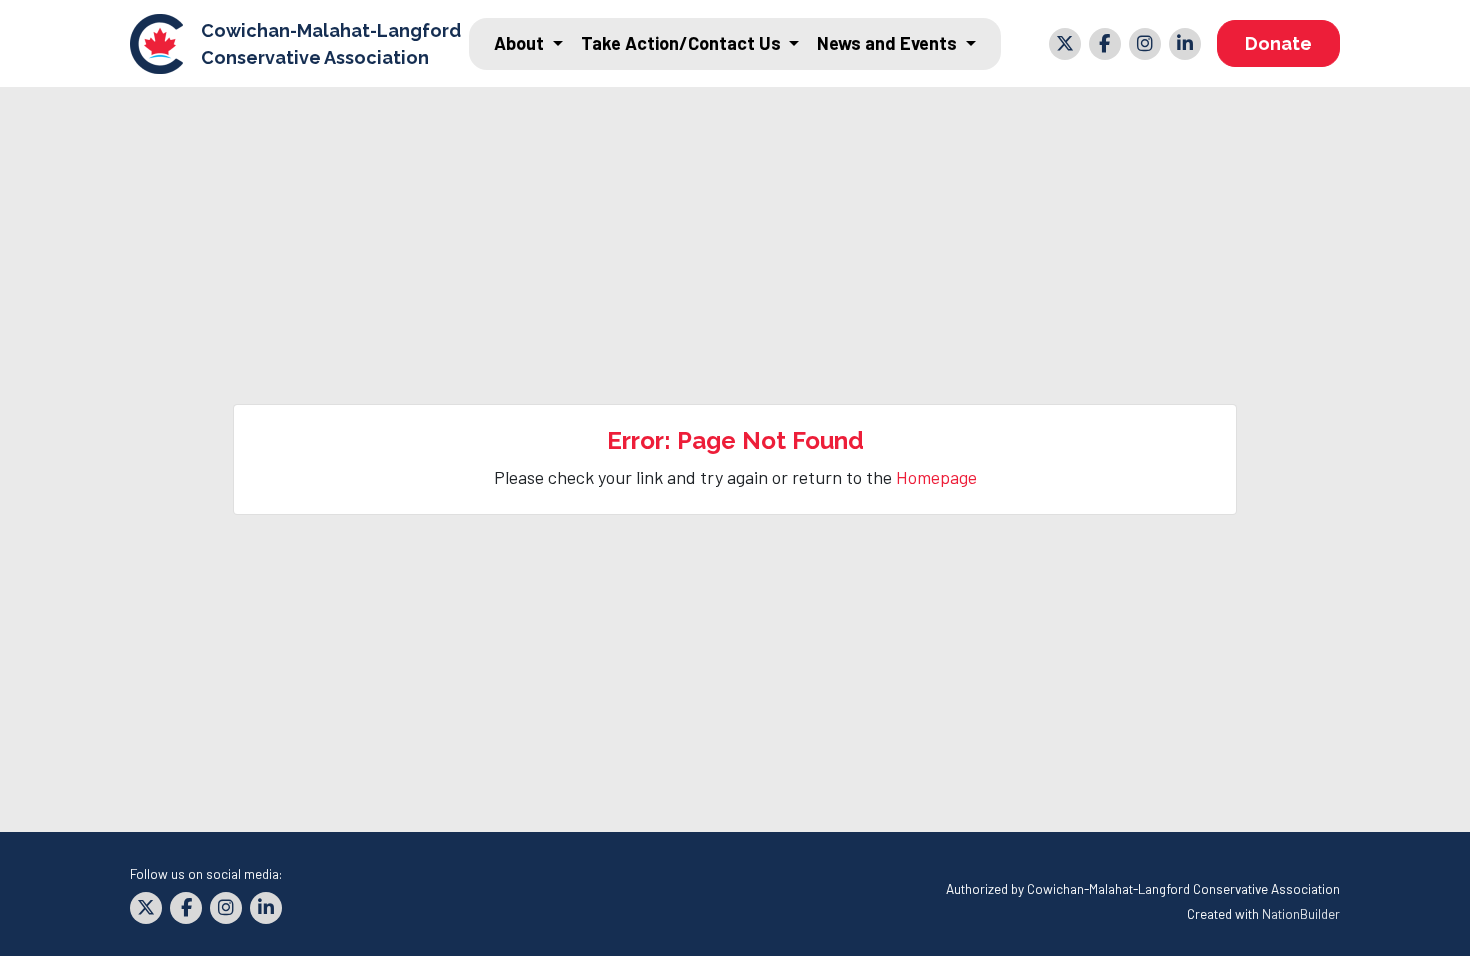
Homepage (936, 477)
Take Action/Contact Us (683, 43)
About (521, 43)
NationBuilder (1301, 913)
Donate (1278, 43)
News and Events (889, 43)
